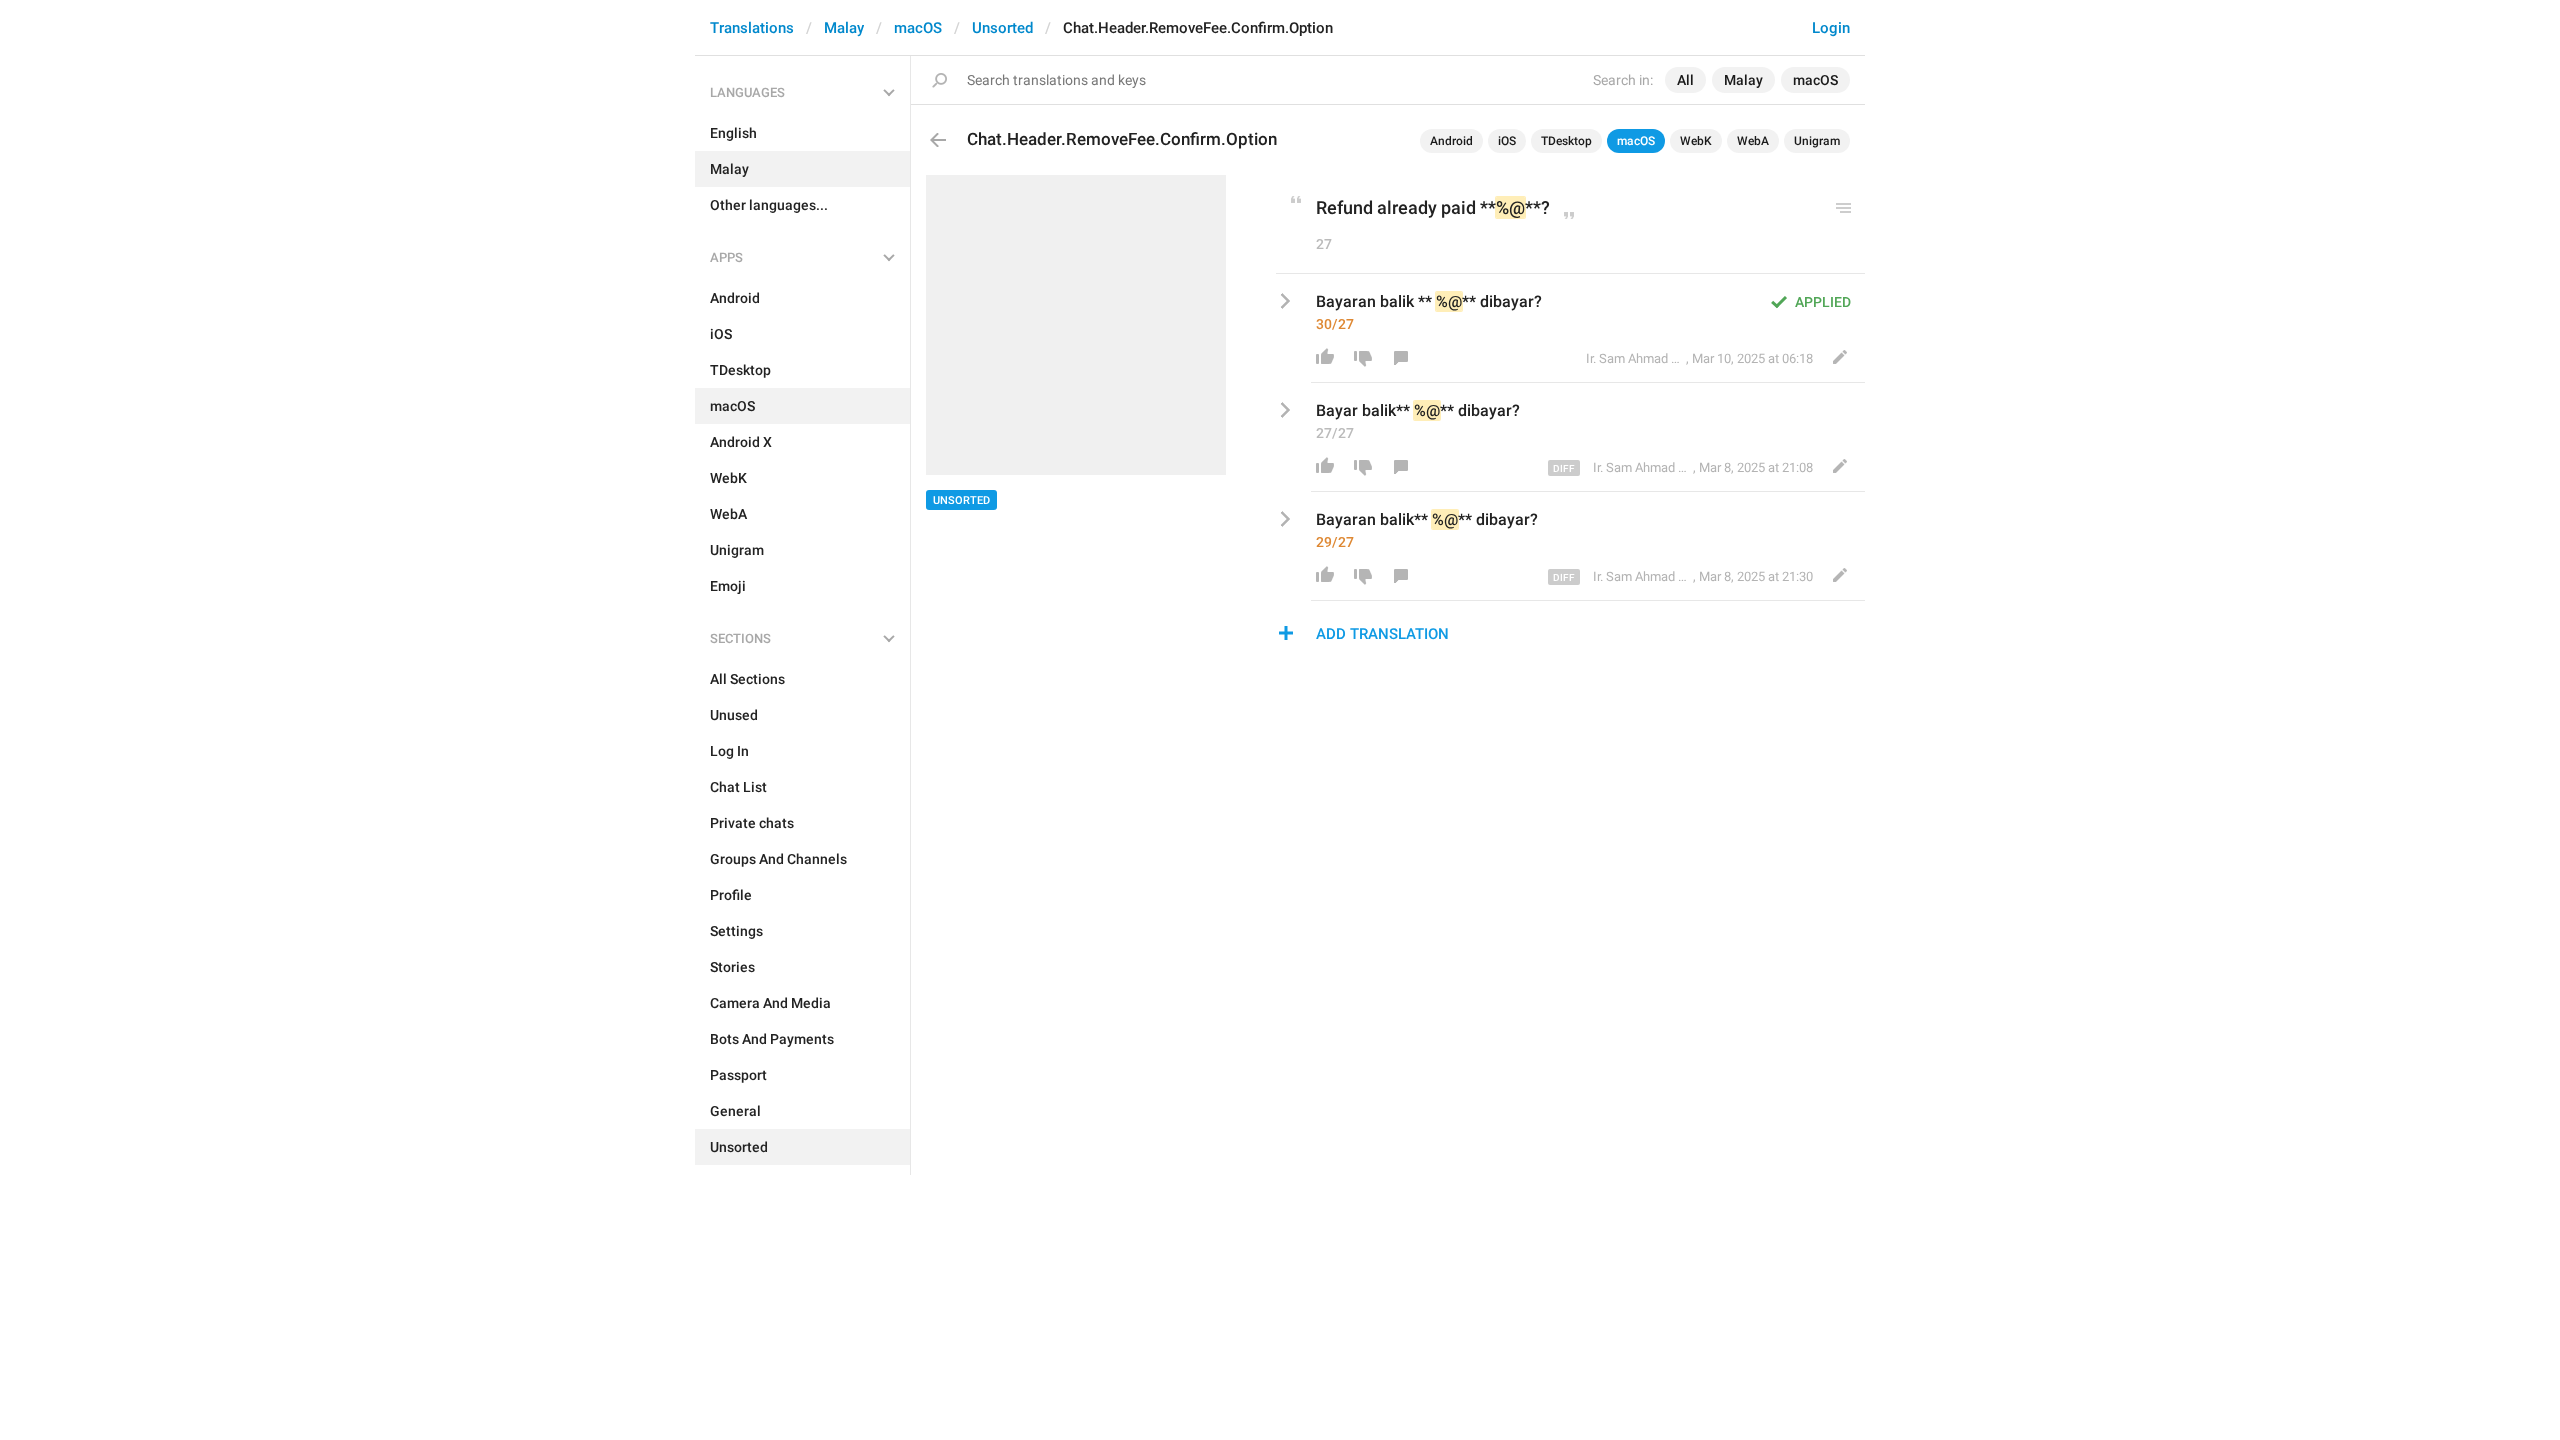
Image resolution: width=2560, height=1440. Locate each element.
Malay (844, 28)
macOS (918, 28)
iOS (1507, 141)
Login (1831, 28)
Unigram (1817, 141)
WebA (1753, 141)
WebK (1696, 141)
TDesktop (1566, 141)
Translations (752, 28)
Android (1451, 141)
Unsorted (1002, 28)
